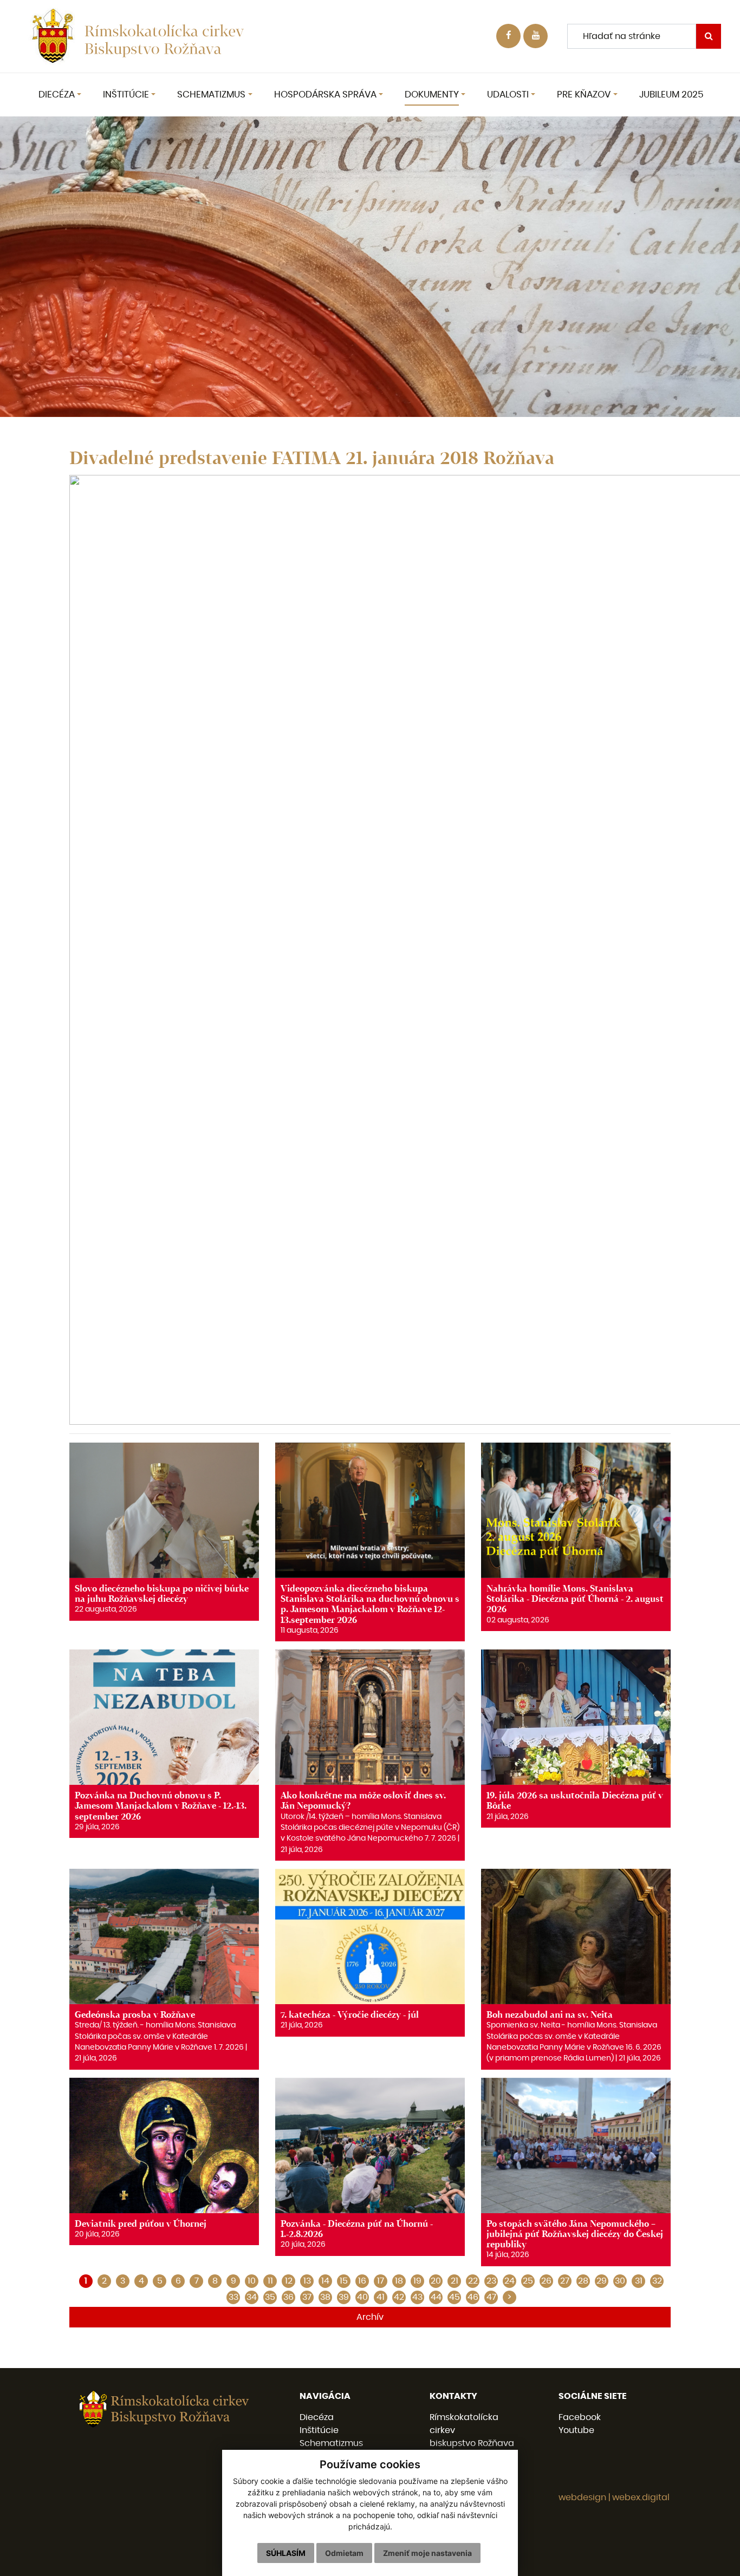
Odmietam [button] (344, 2553)
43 (417, 2297)
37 (307, 2297)
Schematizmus (331, 2443)
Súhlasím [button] (286, 2553)
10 (252, 2281)
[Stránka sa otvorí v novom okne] (535, 36)
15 (344, 2281)
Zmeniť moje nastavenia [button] (427, 2553)
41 (381, 2297)
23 (491, 2281)
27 (565, 2281)
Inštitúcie (319, 2430)
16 (362, 2281)
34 (252, 2297)
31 (639, 2281)
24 (509, 2281)
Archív (370, 2317)
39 (344, 2297)
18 (399, 2281)
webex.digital (641, 2497)
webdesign (582, 2497)
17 (381, 2281)
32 (657, 2281)
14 (325, 2281)
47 (491, 2297)
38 (325, 2297)
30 (620, 2281)
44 (436, 2297)
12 (289, 2281)
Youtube (576, 2430)
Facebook (580, 2417)
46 (473, 2297)
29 (602, 2281)
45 (455, 2297)
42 (399, 2297)
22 (473, 2281)
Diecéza (317, 2417)
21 (455, 2281)
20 (436, 2281)
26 (546, 2281)
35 (270, 2297)
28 (583, 2281)
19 (417, 2281)
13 (307, 2281)
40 (362, 2297)
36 (288, 2297)
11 (270, 2281)
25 (528, 2281)
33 (233, 2297)
